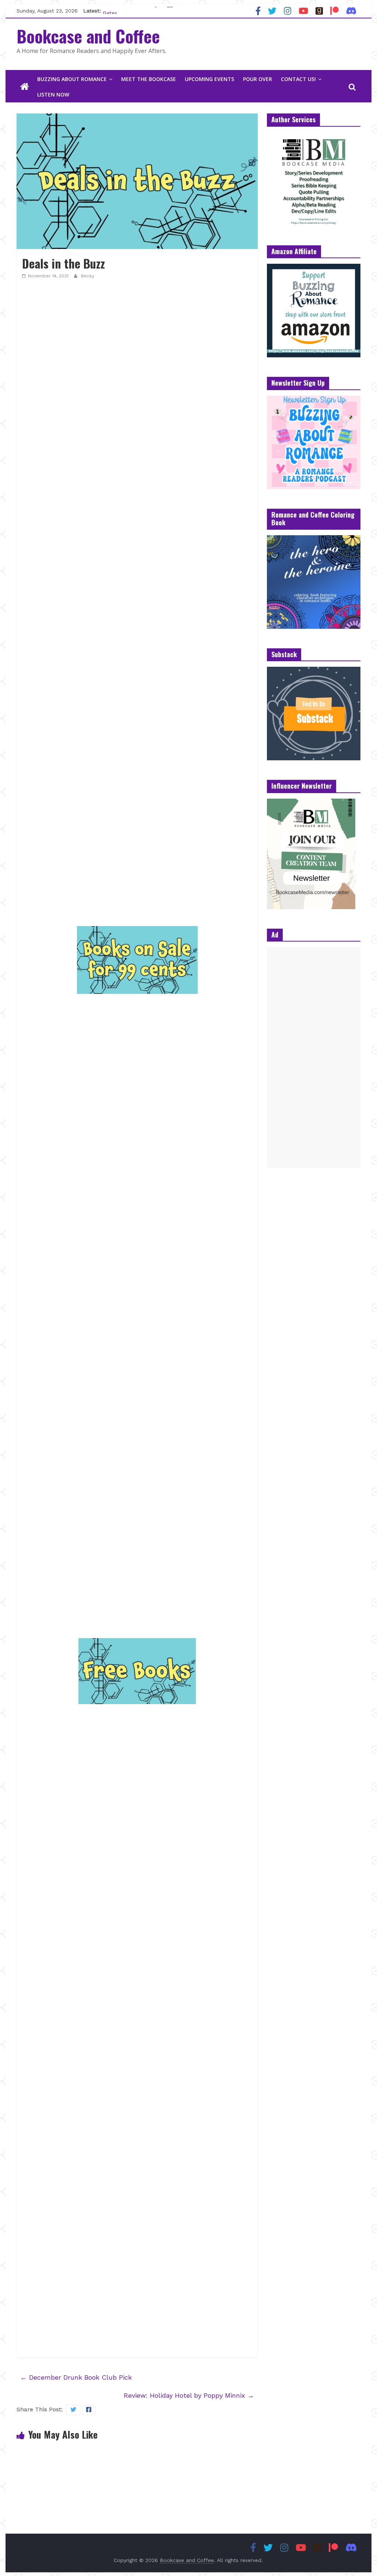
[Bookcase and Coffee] (25, 87)
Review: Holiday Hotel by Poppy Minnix (189, 2395)
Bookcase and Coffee (88, 36)
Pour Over (258, 79)
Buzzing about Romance (72, 79)
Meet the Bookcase (149, 79)
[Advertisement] (314, 1058)
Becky (88, 276)
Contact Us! (298, 79)
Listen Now (53, 94)
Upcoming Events (209, 79)
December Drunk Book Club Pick (76, 2377)
